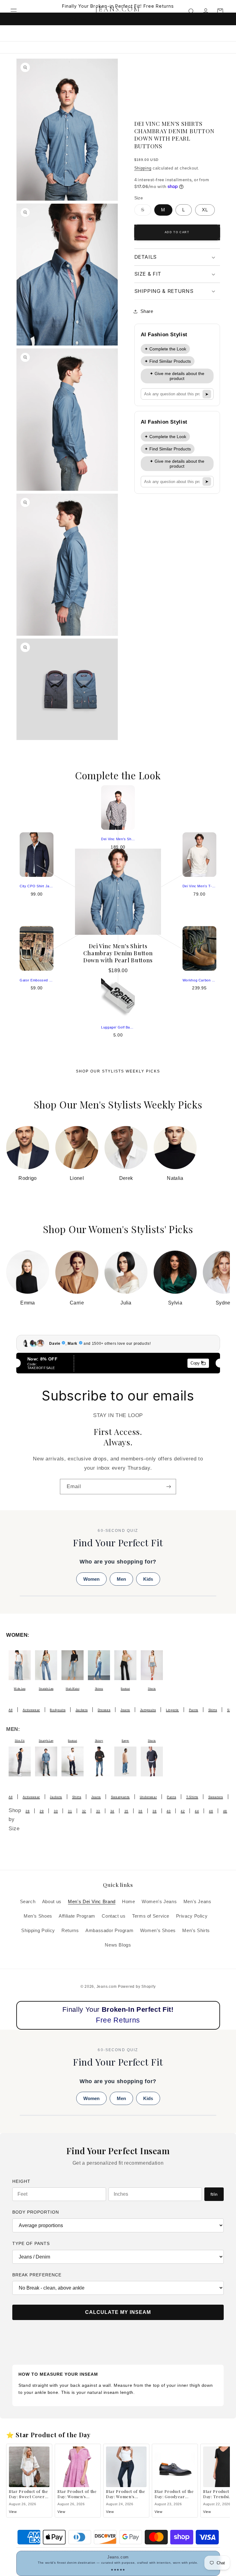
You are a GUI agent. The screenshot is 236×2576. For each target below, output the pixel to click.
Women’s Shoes (158, 1931)
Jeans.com (107, 1987)
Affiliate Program (77, 1916)
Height (21, 2181)
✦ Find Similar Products (168, 361)
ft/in (214, 2194)
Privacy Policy (192, 1916)
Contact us (114, 1916)
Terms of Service (151, 1916)
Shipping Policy (38, 1931)
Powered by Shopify (137, 1987)
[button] (14, 11)
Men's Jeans (197, 1902)
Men (121, 1579)
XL (205, 210)
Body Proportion (36, 2212)
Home (129, 1902)
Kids (148, 1579)
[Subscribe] (169, 1486)
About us (52, 1902)
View (13, 2512)
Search (28, 1902)
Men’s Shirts (196, 1931)
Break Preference (37, 2275)
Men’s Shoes (38, 1916)
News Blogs (118, 1945)
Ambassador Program (109, 1931)
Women (91, 1579)
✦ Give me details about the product (177, 376)
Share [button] (147, 311)
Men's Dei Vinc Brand (92, 1902)
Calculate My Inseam (118, 2312)
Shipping (143, 168)
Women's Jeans (159, 1902)
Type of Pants (31, 2243)
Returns (70, 1931)
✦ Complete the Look (165, 349)
